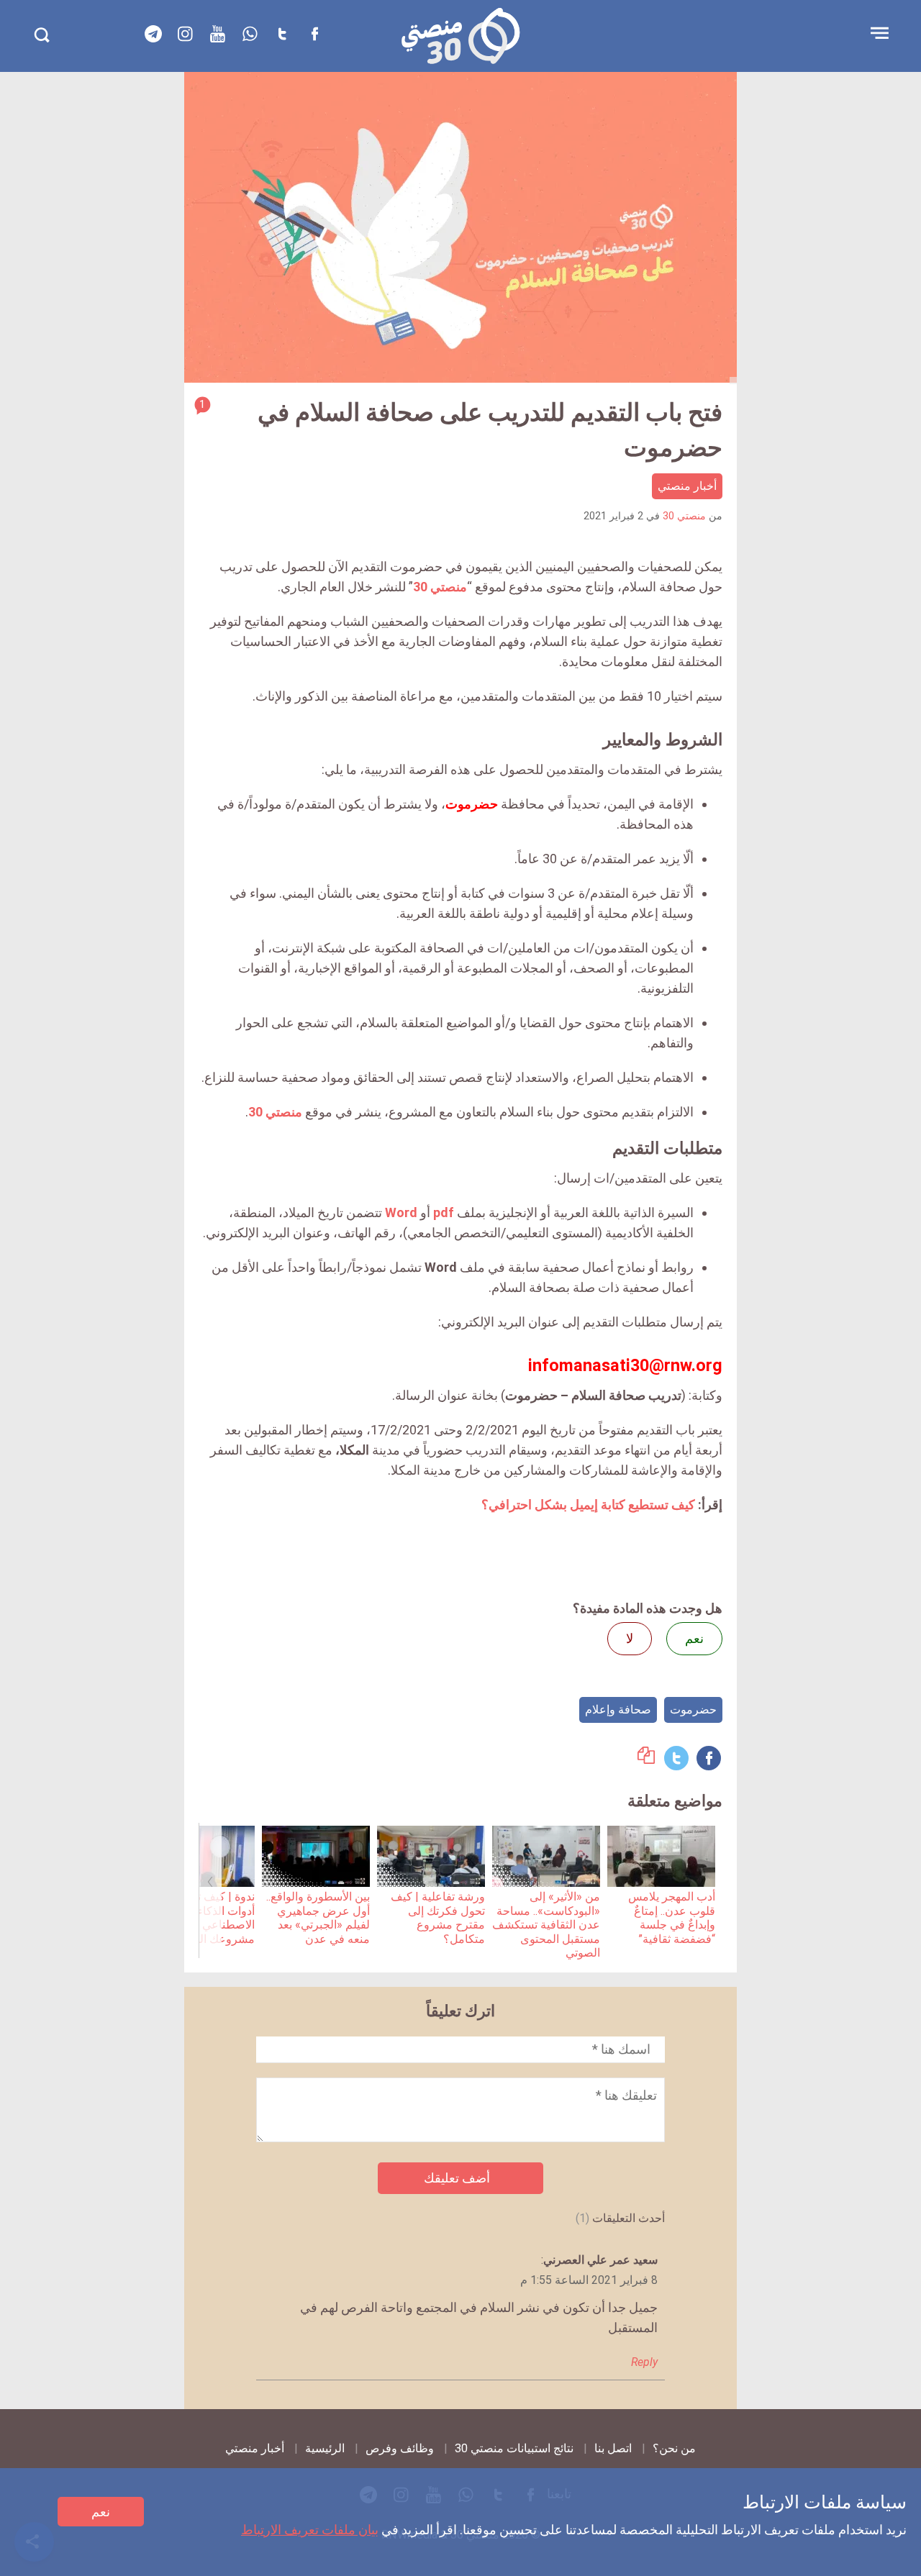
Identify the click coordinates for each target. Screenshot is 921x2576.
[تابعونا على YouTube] (218, 34)
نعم (101, 2512)
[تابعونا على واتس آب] (250, 34)
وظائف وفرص (400, 2448)
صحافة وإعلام (618, 1710)
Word (401, 1212)
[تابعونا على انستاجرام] (186, 34)
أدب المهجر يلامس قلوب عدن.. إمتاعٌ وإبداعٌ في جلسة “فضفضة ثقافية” (672, 1917)
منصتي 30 (684, 516)
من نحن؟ (674, 2448)
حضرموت (693, 1710)
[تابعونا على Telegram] (153, 34)
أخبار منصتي (687, 486)
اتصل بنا (613, 2448)
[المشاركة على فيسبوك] (709, 1758)
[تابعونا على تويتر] (283, 34)
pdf (444, 1212)
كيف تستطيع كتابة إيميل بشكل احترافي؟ (588, 1505)
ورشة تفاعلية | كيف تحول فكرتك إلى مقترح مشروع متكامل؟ (438, 1917)
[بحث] (41, 35)
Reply (644, 2362)
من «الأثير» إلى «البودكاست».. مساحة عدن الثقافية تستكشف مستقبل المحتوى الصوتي (546, 1925)
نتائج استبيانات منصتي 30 (514, 2448)
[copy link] (646, 1759)
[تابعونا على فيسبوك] (315, 34)
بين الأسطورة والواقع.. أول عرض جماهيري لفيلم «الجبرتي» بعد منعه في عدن (318, 1917)
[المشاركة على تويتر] (676, 1758)
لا (630, 1638)
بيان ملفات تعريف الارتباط (310, 2530)
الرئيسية (325, 2448)
